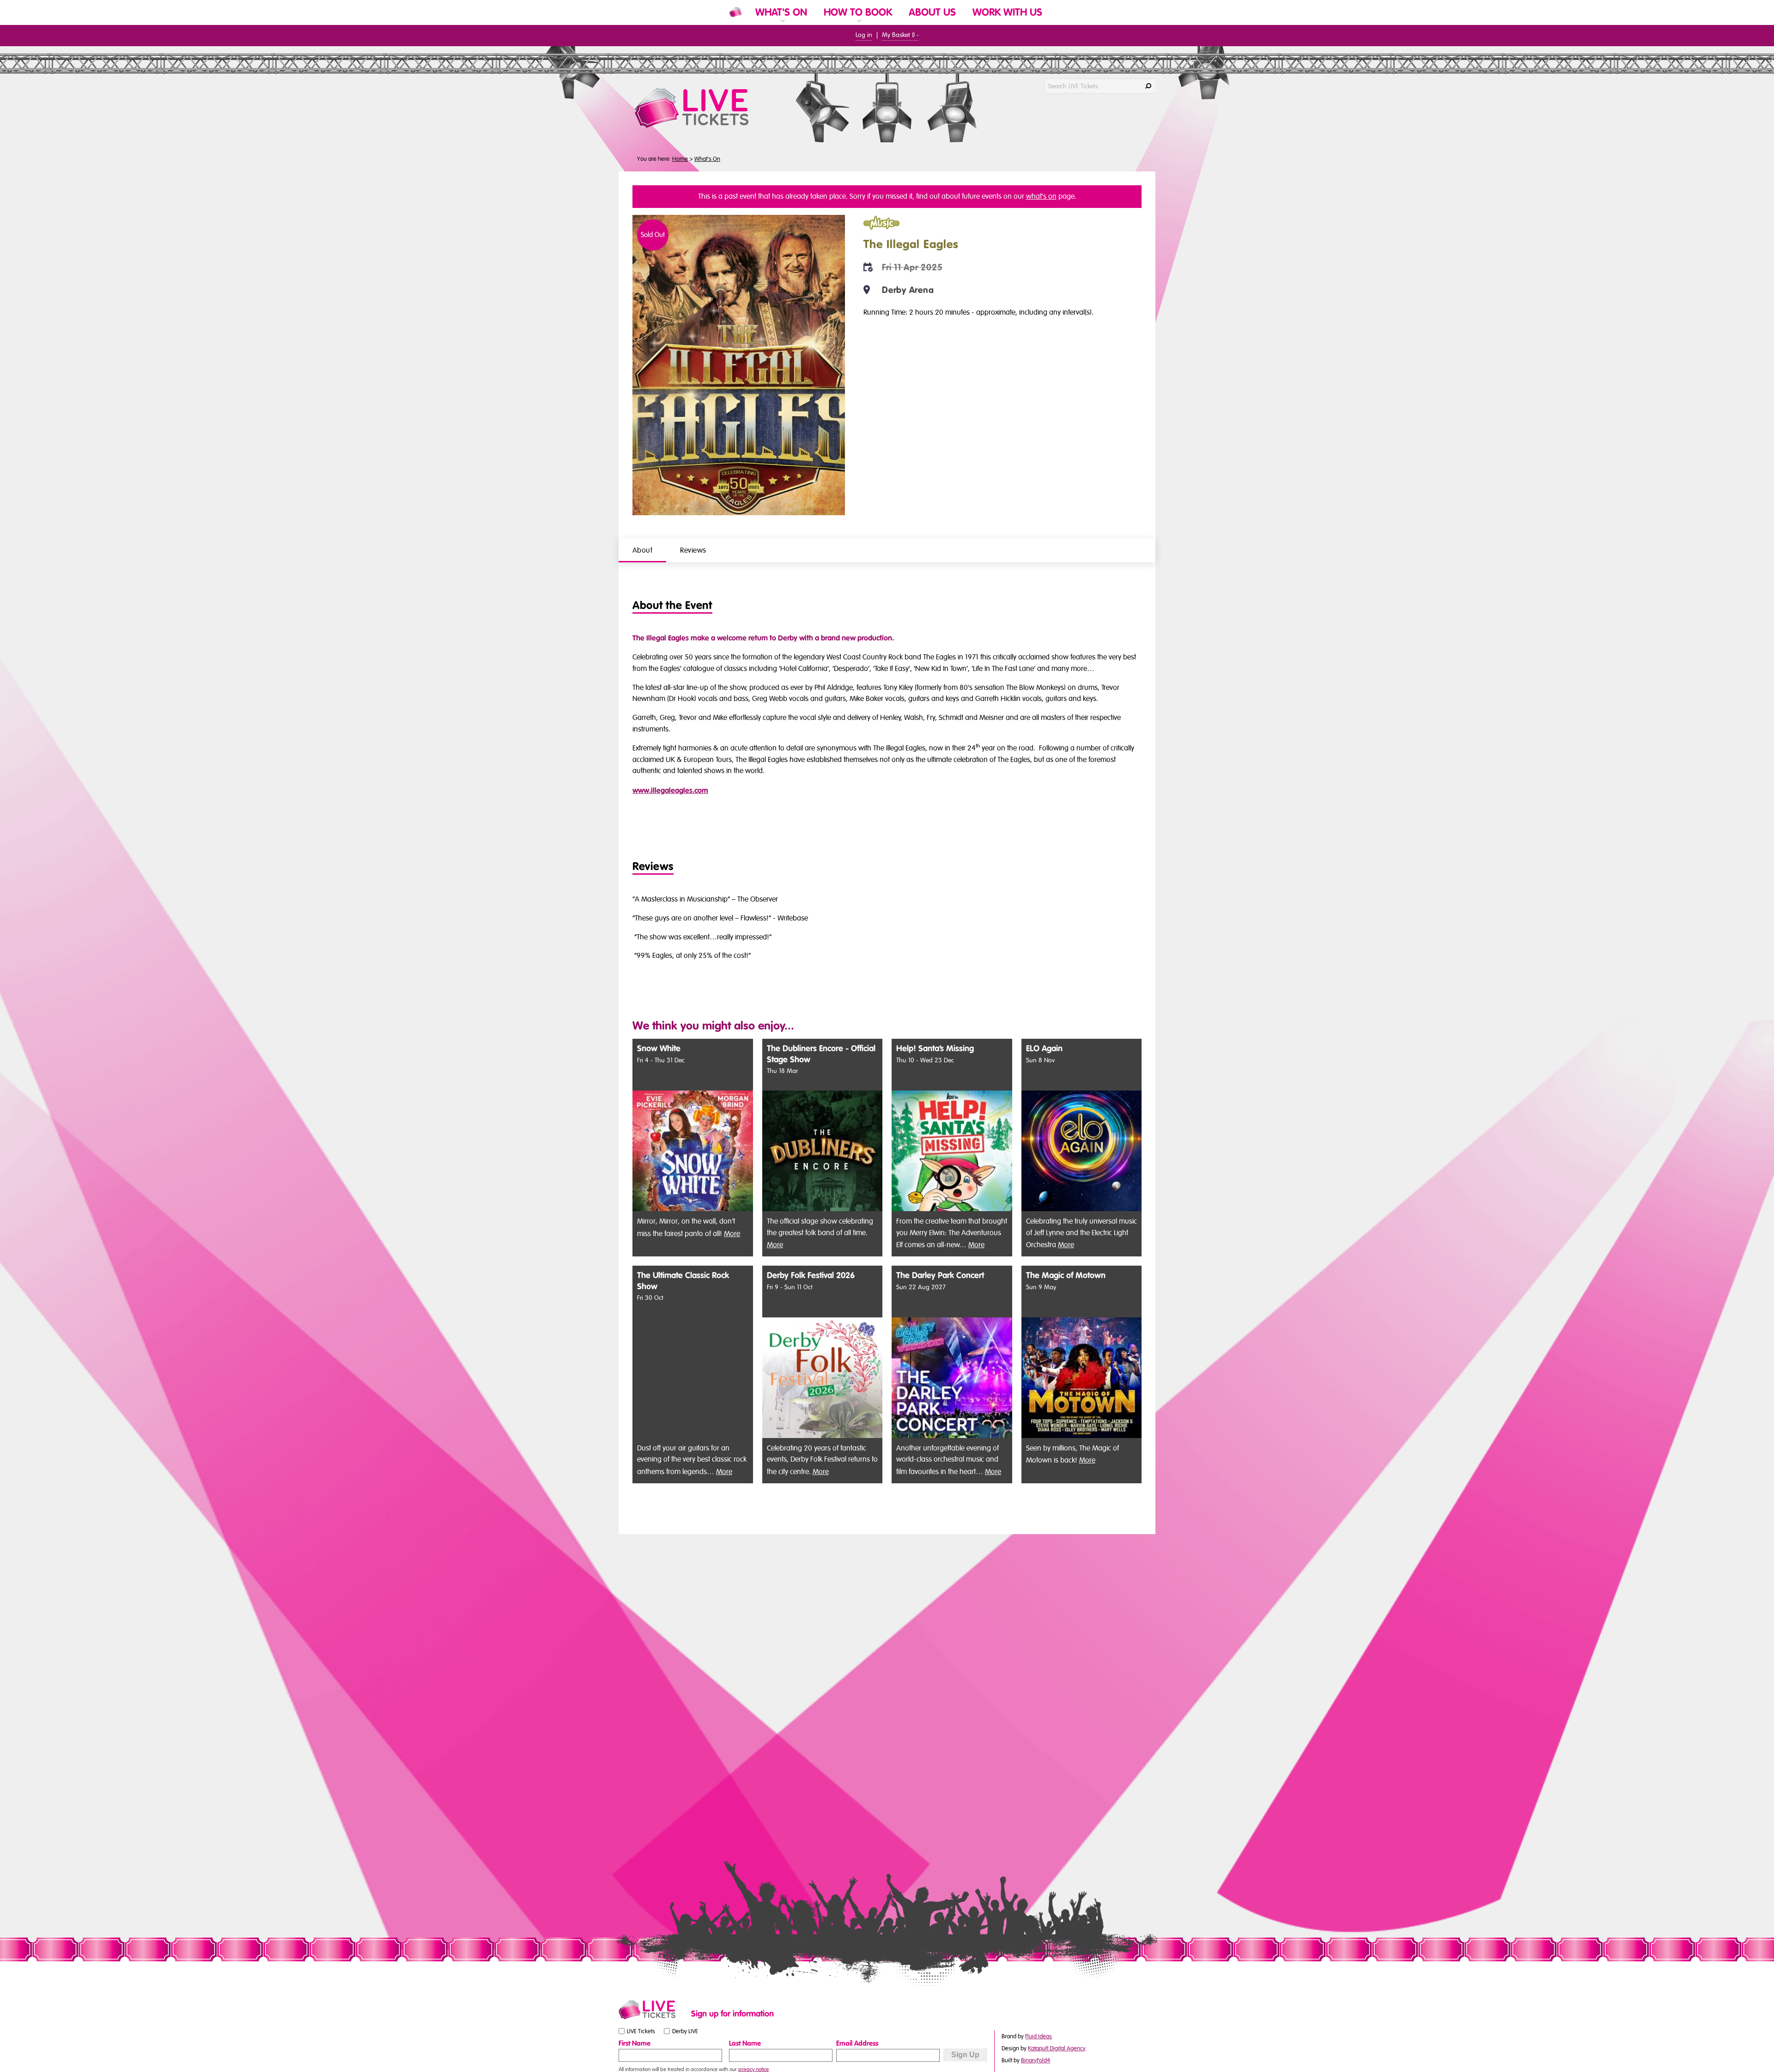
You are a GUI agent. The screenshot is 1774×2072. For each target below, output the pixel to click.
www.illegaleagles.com (670, 791)
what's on (1041, 196)
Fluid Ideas (1039, 2036)
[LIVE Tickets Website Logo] (703, 108)
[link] (781, 24)
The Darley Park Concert (940, 1276)
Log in (864, 35)
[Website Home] (735, 12)
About (642, 550)
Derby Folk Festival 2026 (811, 1276)
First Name (635, 2043)
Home (680, 159)
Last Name (745, 2043)
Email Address (857, 2043)
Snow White (659, 1049)
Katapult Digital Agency (1057, 2048)
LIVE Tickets (641, 2031)
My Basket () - (900, 35)
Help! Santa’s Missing (935, 1049)
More (732, 1234)
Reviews (693, 550)
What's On (707, 159)
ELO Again (1044, 1049)
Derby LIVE (685, 2031)
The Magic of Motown (1066, 1276)
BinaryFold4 (1036, 2060)
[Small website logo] (653, 2010)
